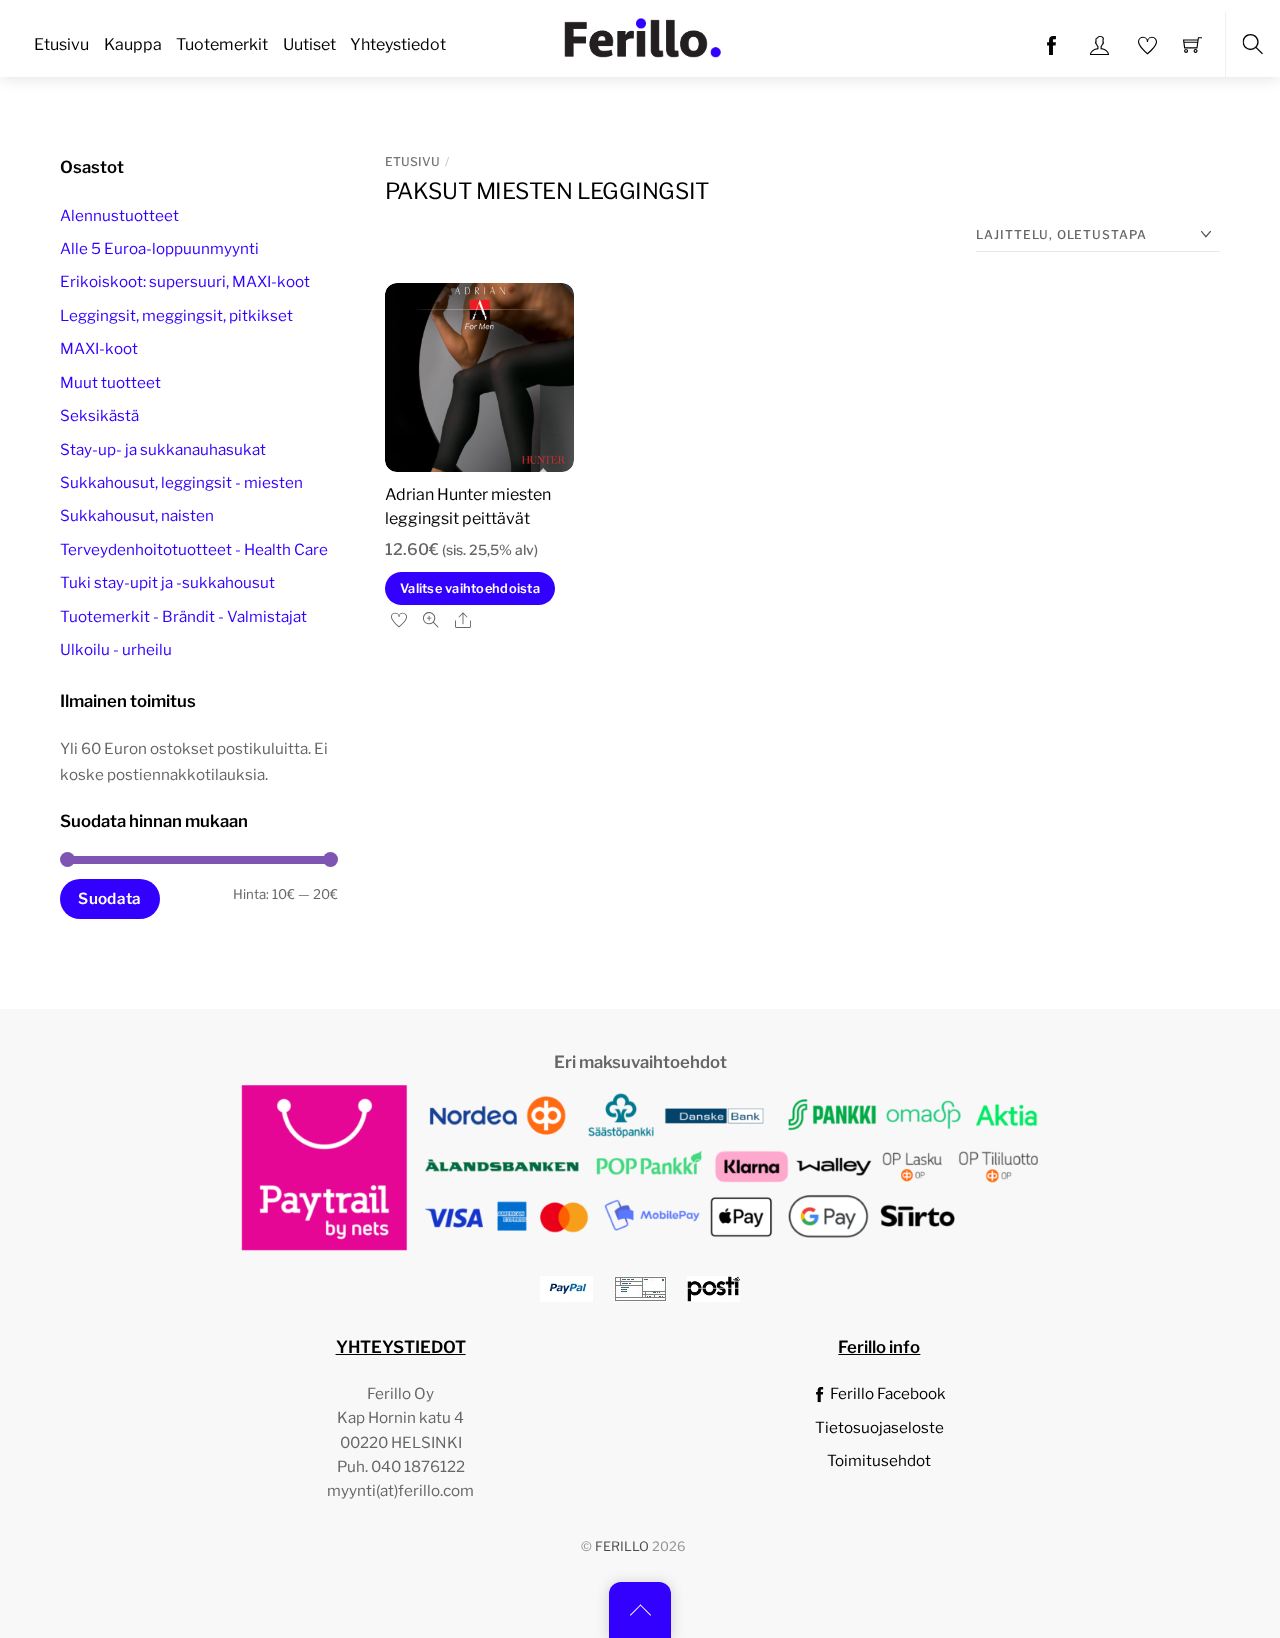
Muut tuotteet (110, 382)
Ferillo (622, 1546)
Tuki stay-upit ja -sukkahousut (167, 582)
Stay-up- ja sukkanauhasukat (163, 449)
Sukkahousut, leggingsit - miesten (181, 482)
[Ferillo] (642, 36)
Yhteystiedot (398, 44)
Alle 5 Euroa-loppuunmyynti (159, 248)
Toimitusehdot (879, 1460)
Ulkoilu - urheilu (116, 649)
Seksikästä (99, 415)
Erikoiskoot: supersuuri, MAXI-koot (185, 281)
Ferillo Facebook (886, 1393)
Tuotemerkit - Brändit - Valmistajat (183, 616)
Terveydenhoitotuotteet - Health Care (194, 549)
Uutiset (309, 44)
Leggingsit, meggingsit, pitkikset (176, 315)
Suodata (109, 898)
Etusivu (61, 44)
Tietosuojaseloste (879, 1427)
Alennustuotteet (119, 215)
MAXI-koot (99, 348)
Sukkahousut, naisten (137, 515)
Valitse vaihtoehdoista (470, 588)
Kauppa (133, 44)
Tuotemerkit (222, 44)
